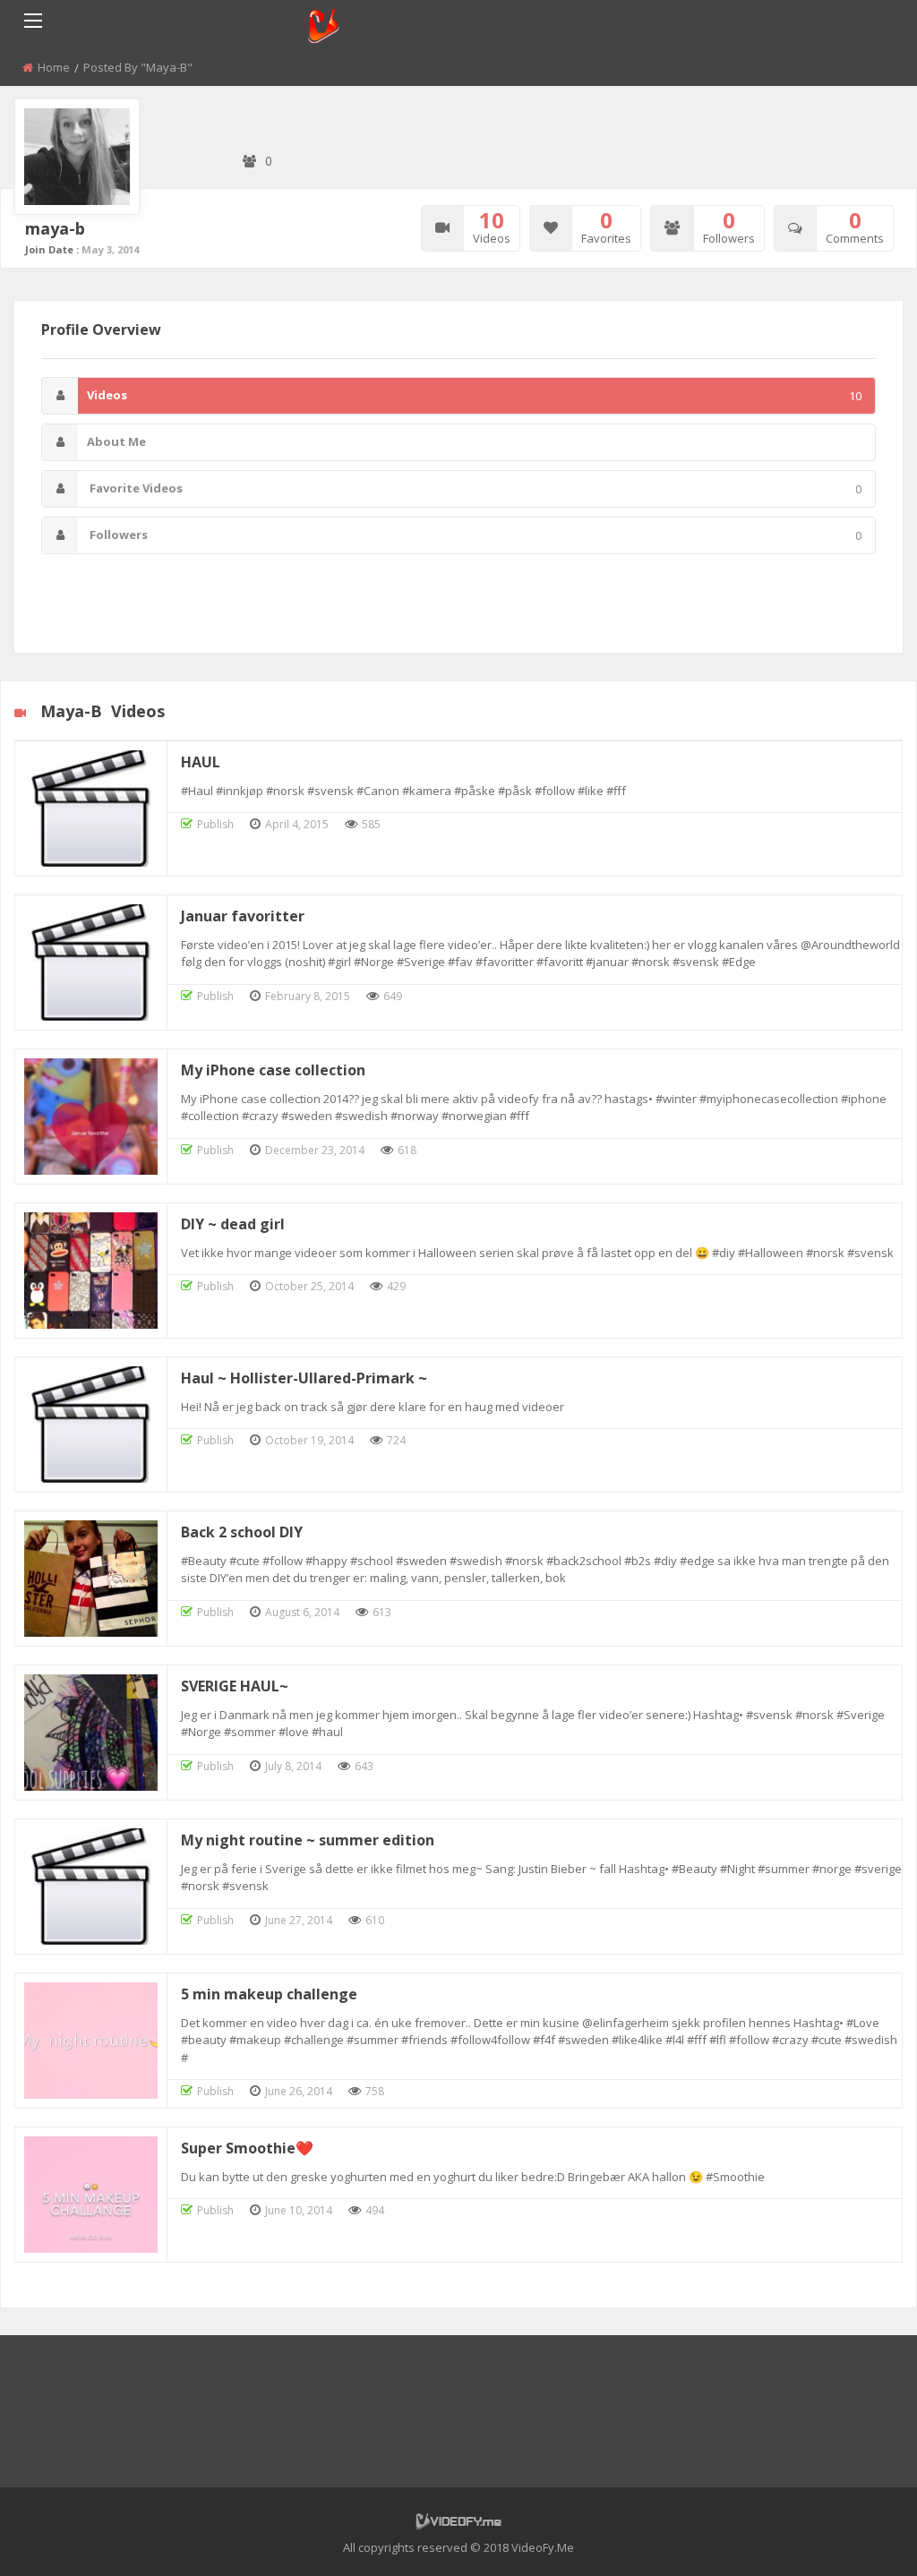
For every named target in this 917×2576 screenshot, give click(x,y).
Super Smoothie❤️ (247, 2148)
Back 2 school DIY (242, 1532)
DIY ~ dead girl (233, 1224)
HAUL (201, 762)
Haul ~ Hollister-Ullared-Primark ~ (304, 1378)
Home (54, 67)
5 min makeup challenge (269, 1994)
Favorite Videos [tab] (474, 488)
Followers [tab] (474, 535)
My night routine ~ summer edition (308, 1840)
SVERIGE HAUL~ (235, 1686)
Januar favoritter (243, 916)
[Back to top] (859, 2536)
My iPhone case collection (273, 1070)
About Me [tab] (116, 441)
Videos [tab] (474, 395)
